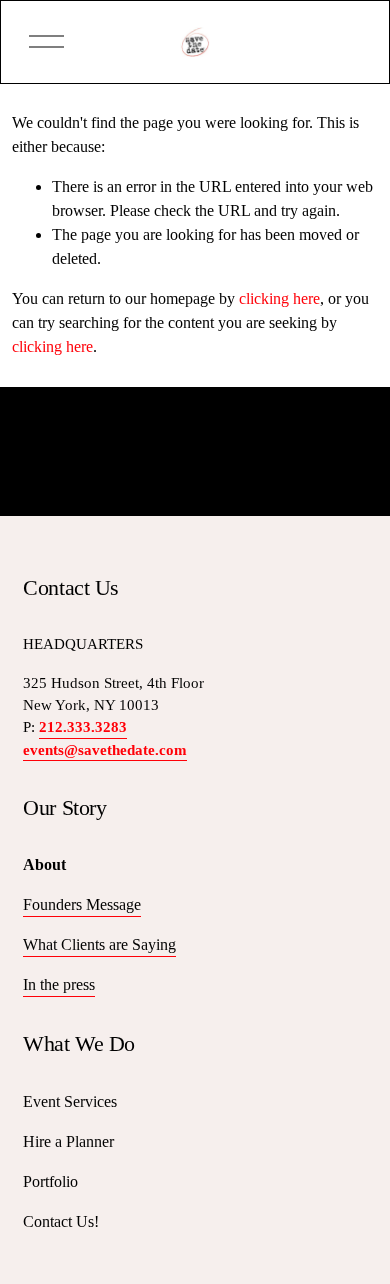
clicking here (279, 298)
